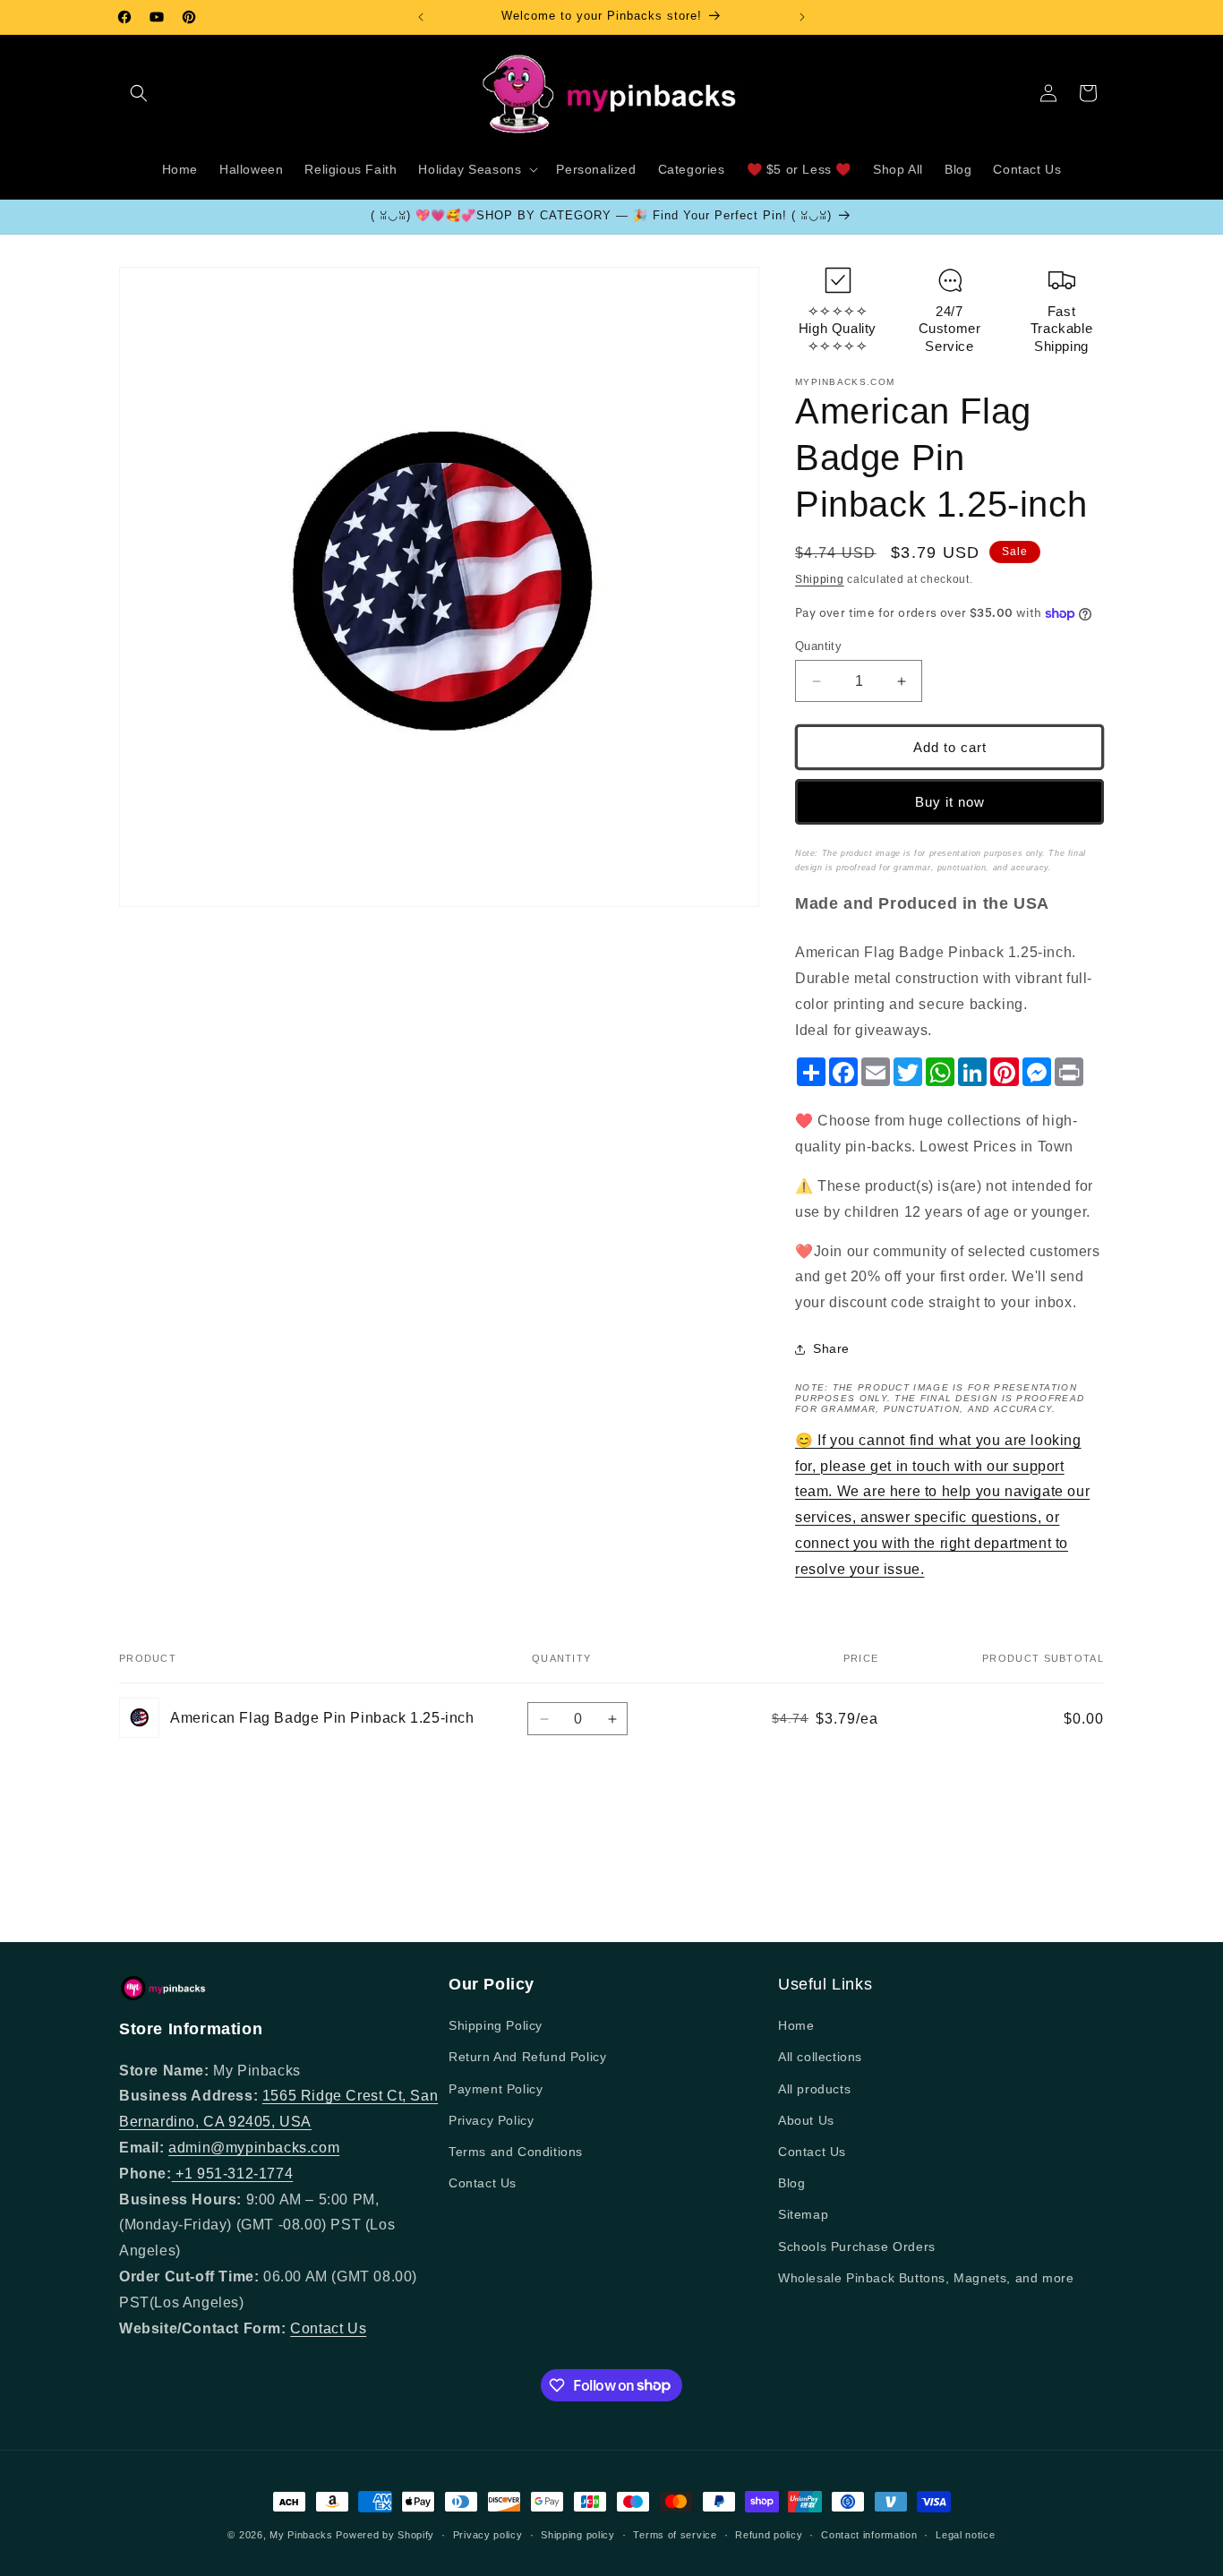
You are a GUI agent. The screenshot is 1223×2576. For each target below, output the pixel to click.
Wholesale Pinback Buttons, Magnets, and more (926, 2278)
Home (796, 2025)
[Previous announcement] (421, 17)
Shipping (820, 579)
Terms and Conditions (516, 2152)
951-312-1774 (245, 2174)
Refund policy (769, 2534)
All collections (820, 2058)
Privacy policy (488, 2534)
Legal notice (965, 2534)
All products (814, 2089)
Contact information (869, 2534)
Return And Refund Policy (527, 2058)
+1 (184, 2174)
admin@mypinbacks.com (254, 2148)
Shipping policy (578, 2534)
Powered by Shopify (385, 2535)
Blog (791, 2183)
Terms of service (675, 2534)
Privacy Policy (491, 2120)
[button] (139, 93)
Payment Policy (496, 2089)
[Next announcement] (802, 17)
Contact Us (328, 2328)
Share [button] (831, 1349)
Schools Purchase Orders (857, 2247)
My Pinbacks (301, 2535)
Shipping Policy (496, 2025)
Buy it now (950, 802)
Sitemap (803, 2215)
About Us (806, 2120)
